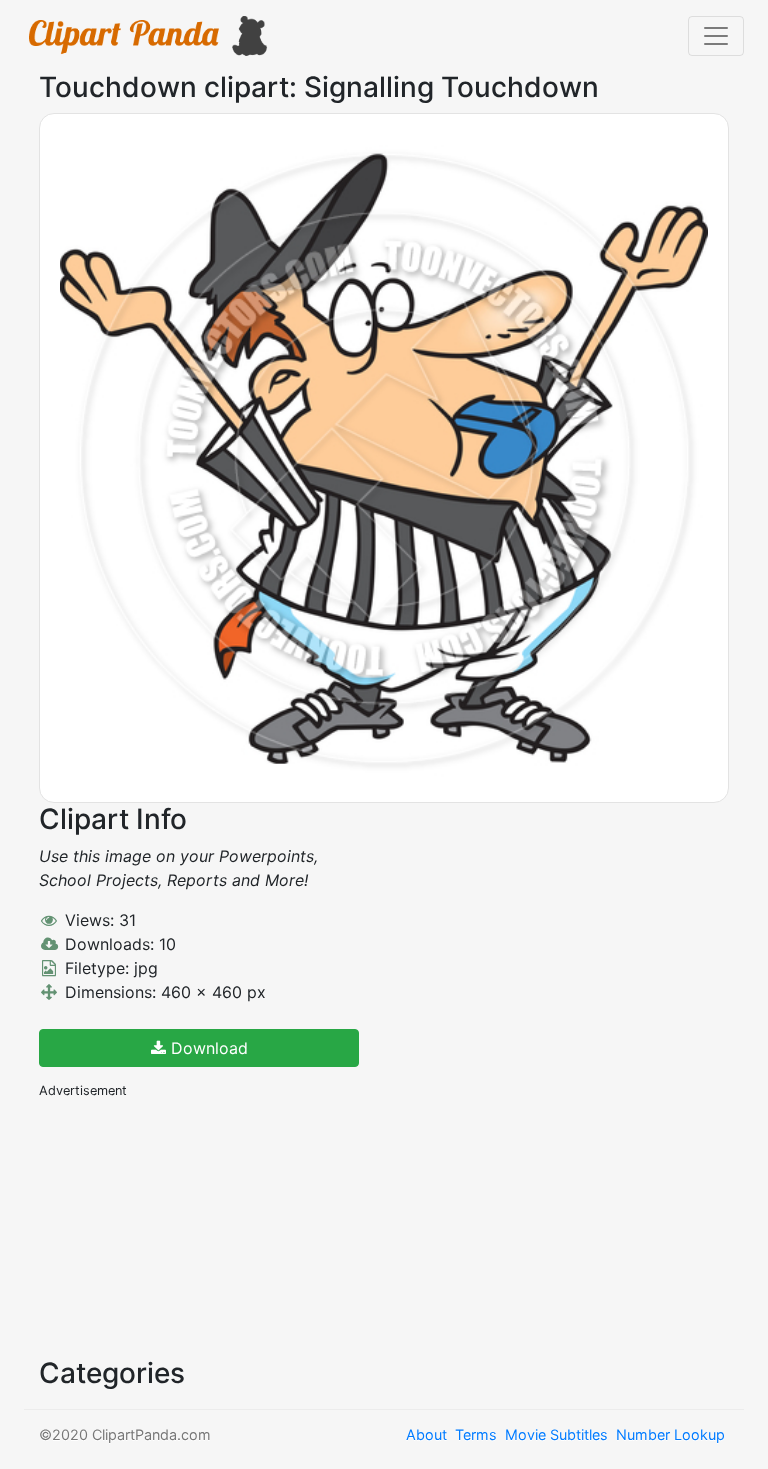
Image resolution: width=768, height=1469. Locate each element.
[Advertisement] (189, 1226)
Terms (476, 1434)
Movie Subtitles (556, 1434)
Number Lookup (670, 1434)
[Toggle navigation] (716, 36)
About (426, 1434)
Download (207, 1048)
